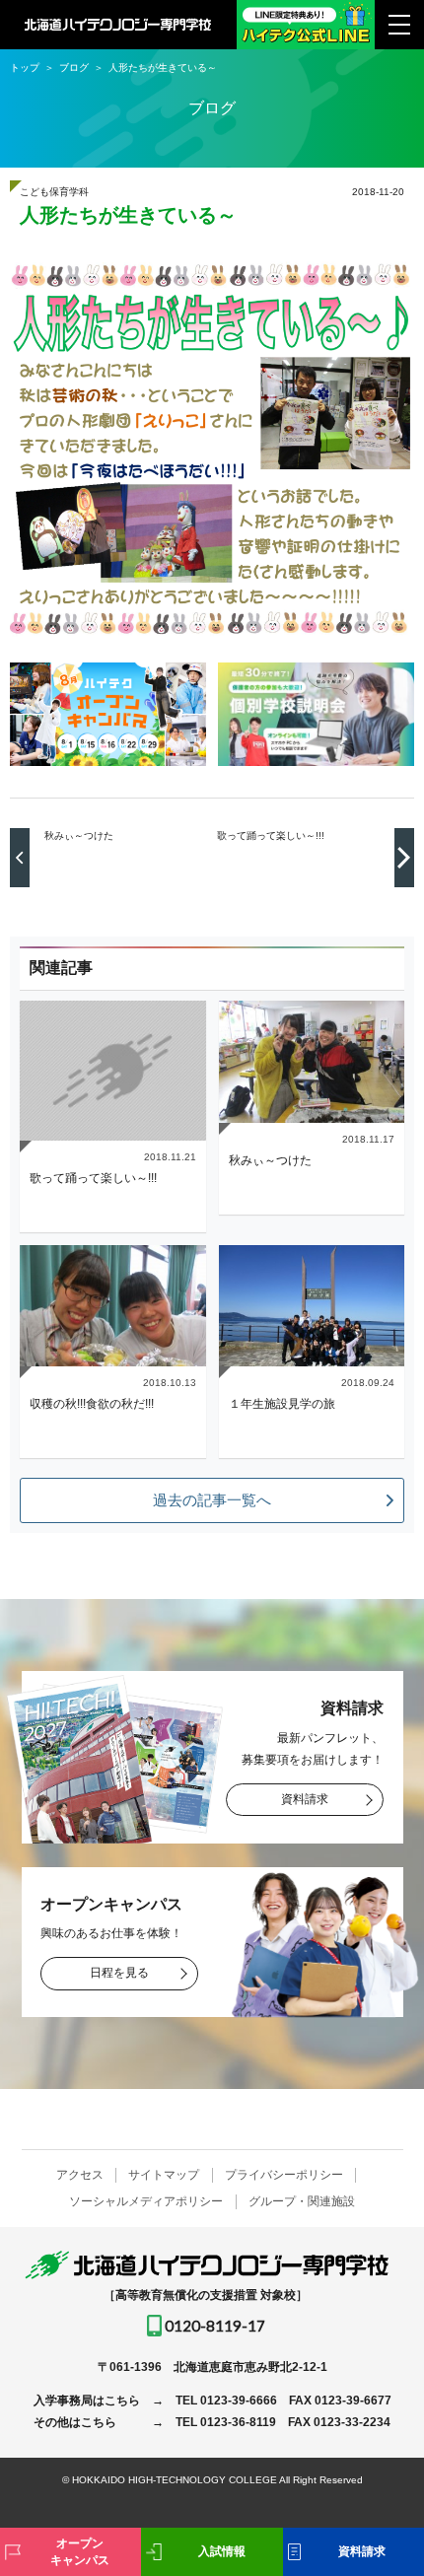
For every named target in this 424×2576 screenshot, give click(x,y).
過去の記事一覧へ (212, 1500)
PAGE (378, 2487)
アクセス (80, 2175)
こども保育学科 (54, 192)
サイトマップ (164, 2175)
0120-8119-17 (215, 2326)
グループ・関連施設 (302, 2201)
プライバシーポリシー (284, 2175)
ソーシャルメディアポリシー (146, 2201)
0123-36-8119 (238, 2422)
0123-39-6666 (239, 2401)
